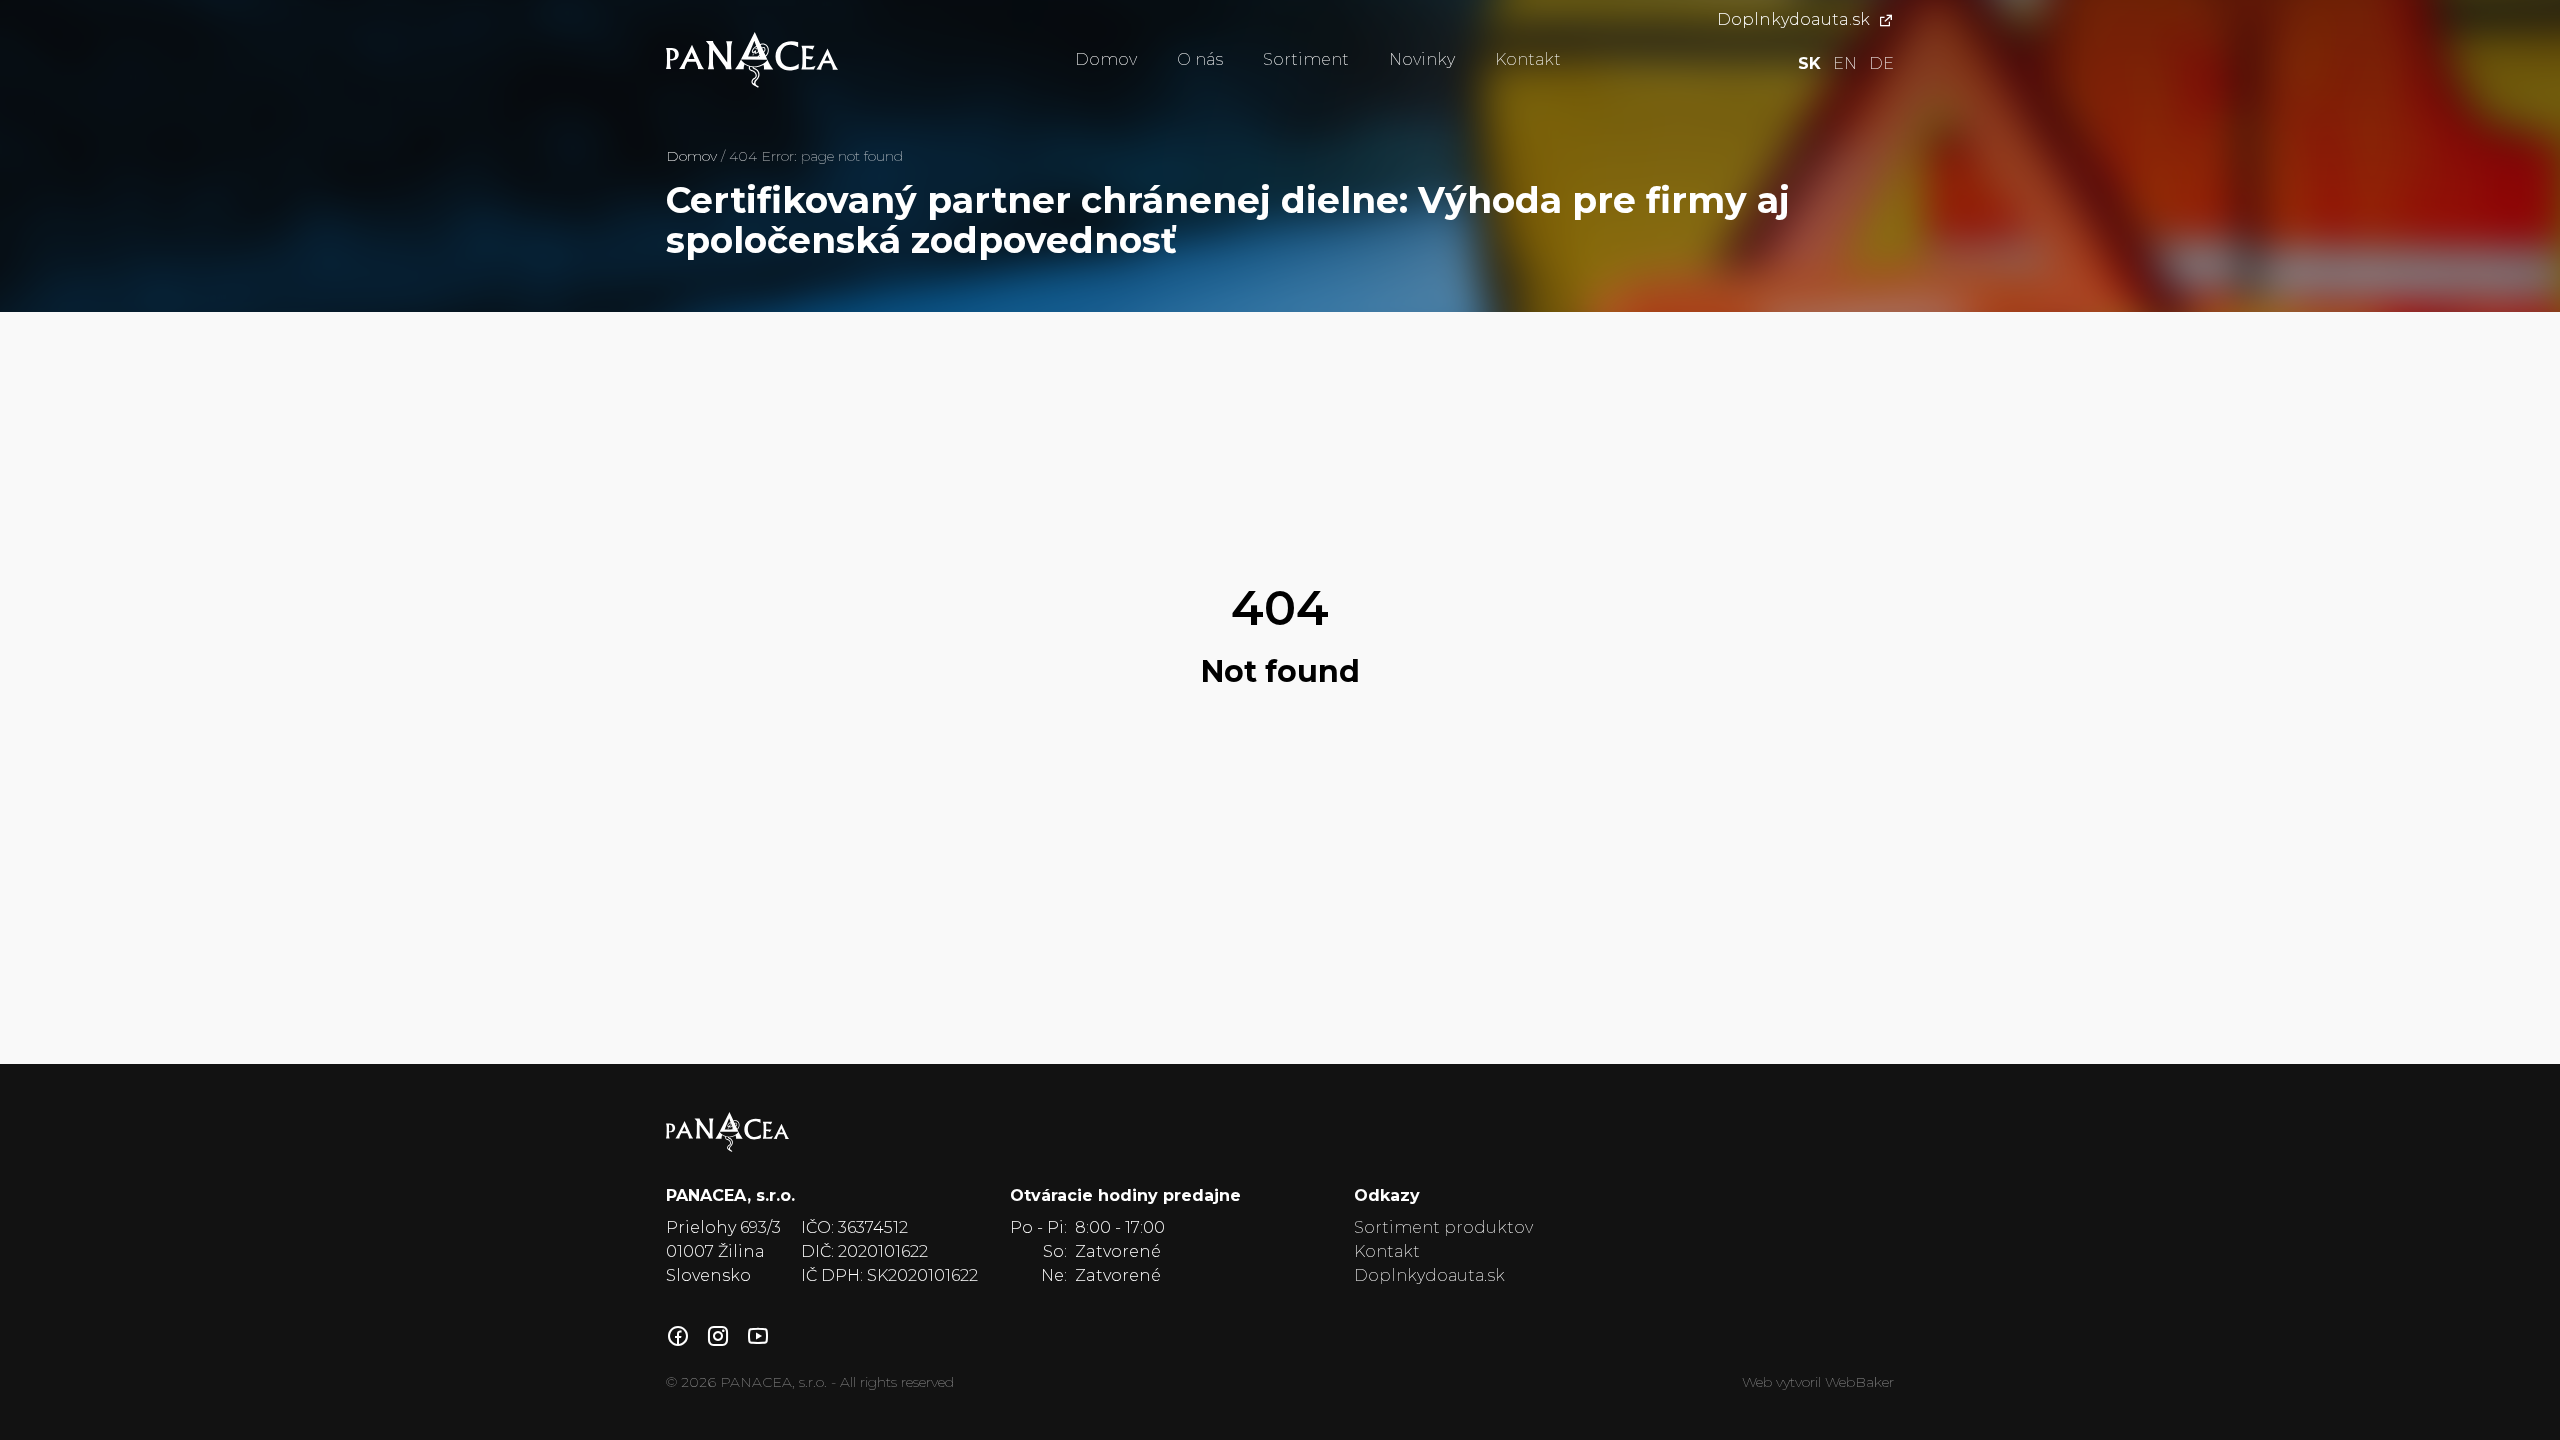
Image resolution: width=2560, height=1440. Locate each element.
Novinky (1422, 59)
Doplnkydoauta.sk (1793, 19)
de (1881, 63)
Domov (1106, 59)
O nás (1200, 59)
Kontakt (1528, 59)
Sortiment (1306, 59)
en (1845, 63)
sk (1809, 63)
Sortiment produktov (1443, 1227)
